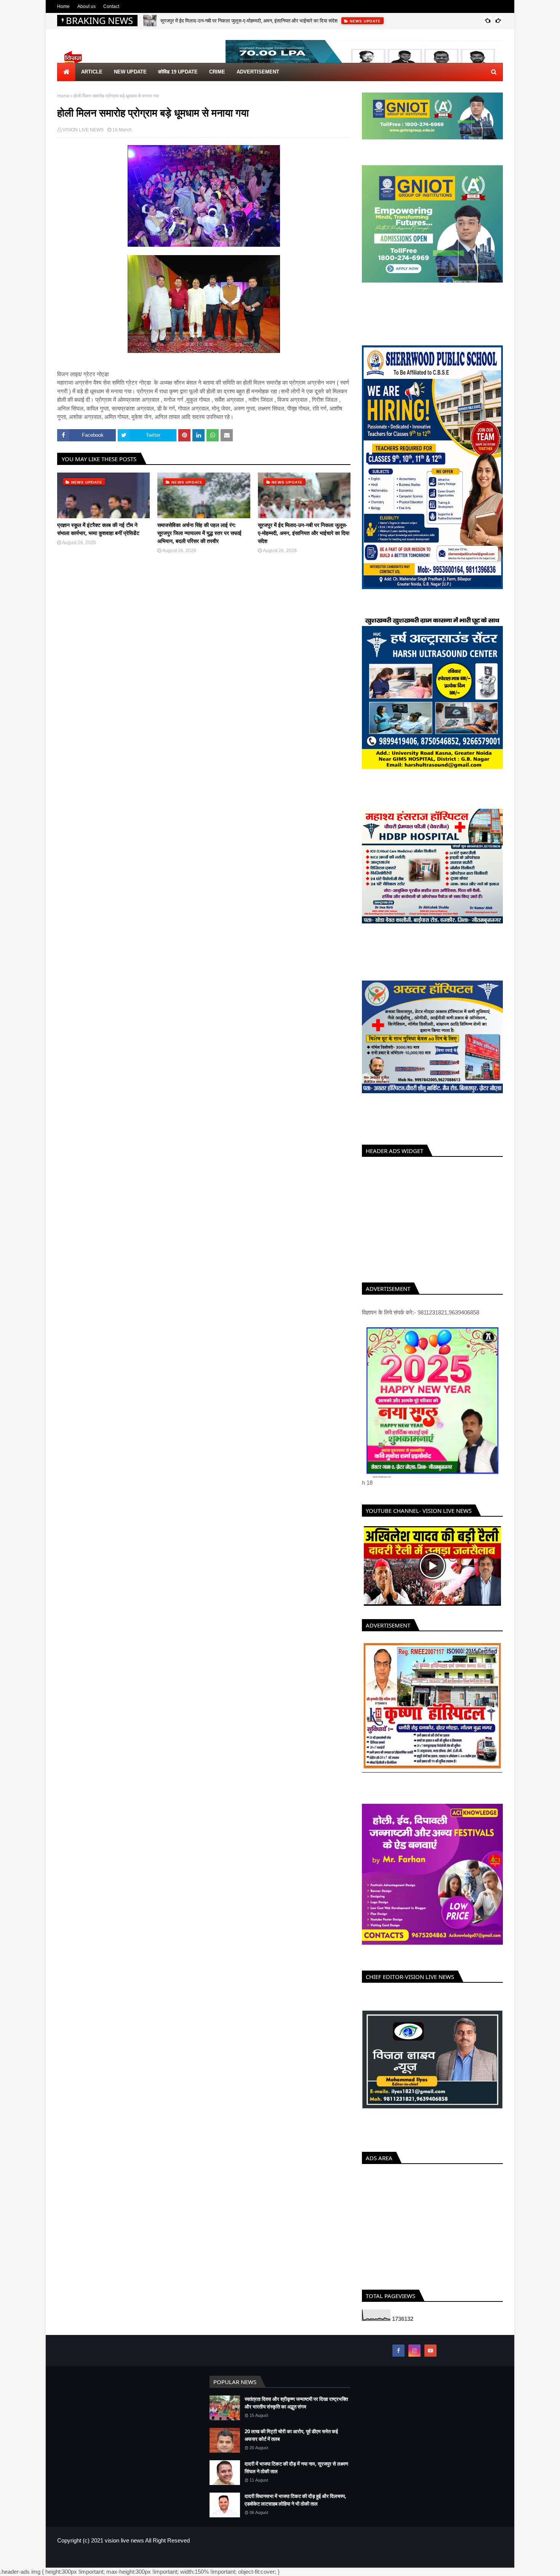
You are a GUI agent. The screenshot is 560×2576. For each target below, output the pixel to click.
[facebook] (398, 2359)
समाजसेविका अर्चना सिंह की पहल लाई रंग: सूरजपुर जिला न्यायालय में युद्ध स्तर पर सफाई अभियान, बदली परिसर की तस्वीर (199, 533)
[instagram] (414, 2359)
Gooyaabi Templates (182, 2566)
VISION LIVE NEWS (83, 130)
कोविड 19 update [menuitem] (178, 72)
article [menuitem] (92, 72)
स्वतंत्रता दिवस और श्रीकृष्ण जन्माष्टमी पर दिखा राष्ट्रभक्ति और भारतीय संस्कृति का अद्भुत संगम (296, 2412)
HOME (439, 2566)
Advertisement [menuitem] (258, 72)
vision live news (124, 2549)
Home (63, 6)
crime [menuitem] (217, 72)
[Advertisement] (432, 1218)
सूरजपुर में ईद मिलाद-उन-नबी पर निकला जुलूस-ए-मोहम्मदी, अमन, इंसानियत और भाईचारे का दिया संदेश (249, 21)
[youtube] (430, 2359)
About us (86, 6)
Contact (111, 6)
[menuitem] (66, 72)
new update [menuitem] (130, 72)
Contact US (491, 2566)
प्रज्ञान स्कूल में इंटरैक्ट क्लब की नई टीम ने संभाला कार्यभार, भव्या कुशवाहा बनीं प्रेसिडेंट (98, 529)
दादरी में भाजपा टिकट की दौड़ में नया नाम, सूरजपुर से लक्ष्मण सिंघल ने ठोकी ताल (296, 2476)
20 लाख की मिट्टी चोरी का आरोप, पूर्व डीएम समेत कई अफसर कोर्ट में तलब (291, 2444)
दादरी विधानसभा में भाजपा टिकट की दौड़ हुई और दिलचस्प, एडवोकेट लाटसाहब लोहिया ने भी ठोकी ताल (295, 2509)
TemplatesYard (112, 2566)
